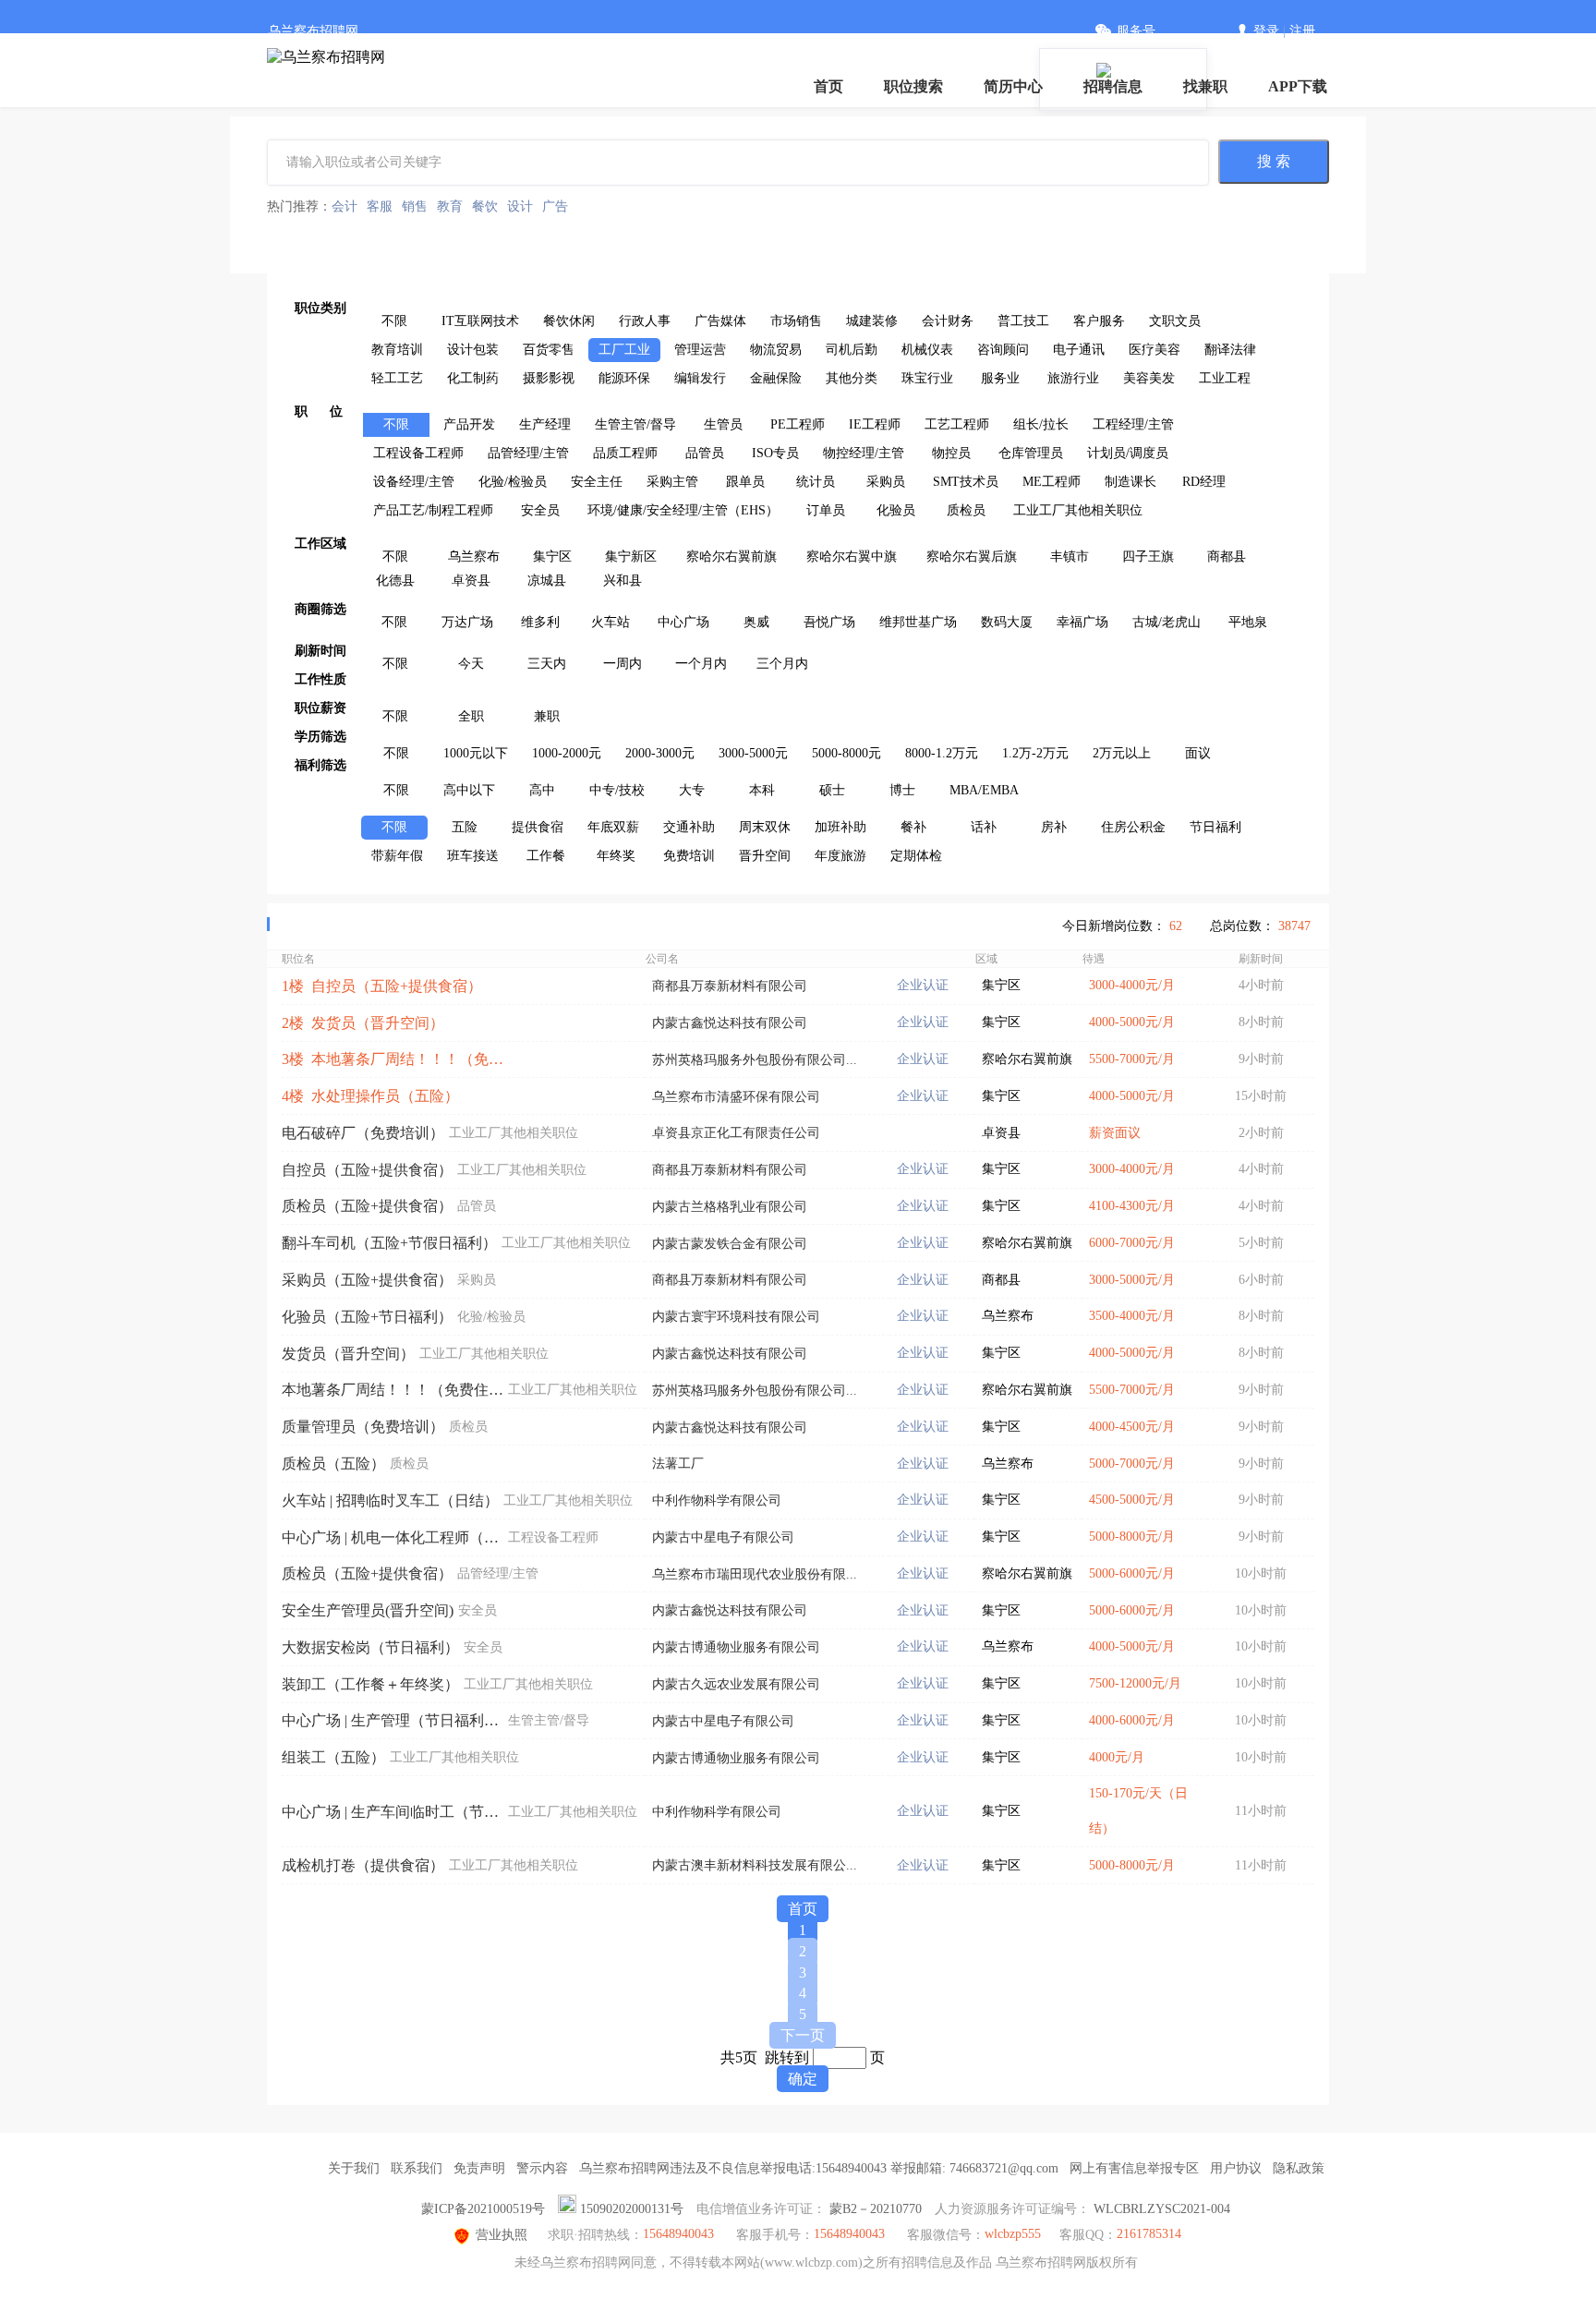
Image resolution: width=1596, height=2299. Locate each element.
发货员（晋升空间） (348, 1354)
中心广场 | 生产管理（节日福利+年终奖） (393, 1720)
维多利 (540, 622)
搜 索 (1274, 161)
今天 (471, 664)
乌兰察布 (474, 557)
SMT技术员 (966, 482)
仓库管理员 (1031, 453)
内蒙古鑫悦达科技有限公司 (730, 1023)
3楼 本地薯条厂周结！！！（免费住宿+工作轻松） (393, 1059)
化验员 (896, 510)
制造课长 (1130, 482)
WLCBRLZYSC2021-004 (1162, 2209)
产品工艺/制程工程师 (433, 510)
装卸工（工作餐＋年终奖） (370, 1684)
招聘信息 (1113, 86)
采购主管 (672, 482)
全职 (471, 716)
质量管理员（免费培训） (363, 1427)
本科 (762, 790)
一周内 (623, 664)
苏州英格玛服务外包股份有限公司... (755, 1060)
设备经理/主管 (414, 482)
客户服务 (1099, 321)
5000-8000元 (846, 753)
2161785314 (1149, 2234)
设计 (520, 206)
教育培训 (397, 350)
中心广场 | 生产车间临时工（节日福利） (393, 1812)
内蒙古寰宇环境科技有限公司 (736, 1317)
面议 (1198, 753)
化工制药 (473, 378)
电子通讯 (1079, 350)
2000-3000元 (660, 753)
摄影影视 (549, 378)
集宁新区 (631, 557)
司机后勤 (852, 350)
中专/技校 (617, 790)
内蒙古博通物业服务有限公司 (736, 1647)
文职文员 (1175, 321)
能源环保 (624, 378)
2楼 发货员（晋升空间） (363, 1023)
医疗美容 (1155, 350)
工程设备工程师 (418, 453)
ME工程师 (1052, 482)
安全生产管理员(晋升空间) (368, 1610)
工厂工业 (624, 350)
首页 (828, 86)
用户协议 (1236, 2168)
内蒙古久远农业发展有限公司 (736, 1684)
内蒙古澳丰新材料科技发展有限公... (755, 1865)
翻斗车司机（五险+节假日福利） (389, 1243)
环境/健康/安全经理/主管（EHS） (683, 510)
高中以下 (469, 790)
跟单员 (745, 482)
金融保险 (776, 378)
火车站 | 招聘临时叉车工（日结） (390, 1500)
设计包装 (473, 350)
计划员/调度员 (1128, 453)
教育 (450, 206)
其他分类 (852, 378)
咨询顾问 (1003, 350)
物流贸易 (776, 350)
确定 (803, 2079)
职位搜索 (913, 86)
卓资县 (471, 581)
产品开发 (469, 424)
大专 (692, 790)
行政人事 (645, 321)
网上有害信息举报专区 (1134, 2168)
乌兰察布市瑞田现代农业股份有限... (755, 1574)
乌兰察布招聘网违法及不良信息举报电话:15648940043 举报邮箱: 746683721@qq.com (819, 2168)
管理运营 (700, 350)
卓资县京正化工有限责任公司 (736, 1133)
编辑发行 (700, 378)
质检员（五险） (333, 1464)
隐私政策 (1299, 2168)
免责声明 (479, 2168)
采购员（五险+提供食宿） (367, 1280)
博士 (902, 790)
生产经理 (545, 424)
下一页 (803, 2035)
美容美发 (1149, 378)
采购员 (886, 482)
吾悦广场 (829, 622)
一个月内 (701, 664)
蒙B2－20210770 (876, 2209)
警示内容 (542, 2168)
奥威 (756, 622)
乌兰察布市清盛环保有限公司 (736, 1097)
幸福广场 (1082, 622)
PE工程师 (798, 424)
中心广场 (683, 622)
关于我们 (354, 2168)
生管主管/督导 (635, 424)
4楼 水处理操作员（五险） (370, 1096)
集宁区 (552, 557)
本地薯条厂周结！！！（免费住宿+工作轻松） (393, 1390)
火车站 (611, 622)
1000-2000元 (567, 753)
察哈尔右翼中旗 (852, 557)
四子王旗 (1148, 557)
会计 (345, 206)
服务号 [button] (1136, 31)
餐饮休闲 (569, 321)
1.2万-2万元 (1035, 753)
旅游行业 (1073, 378)
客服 (380, 206)
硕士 (832, 790)
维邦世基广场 (918, 622)
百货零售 (549, 350)
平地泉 (1248, 622)
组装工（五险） (333, 1757)
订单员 (826, 510)
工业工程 (1225, 378)
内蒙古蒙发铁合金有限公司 (730, 1244)
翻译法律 (1230, 350)
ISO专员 (775, 453)
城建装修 (872, 321)
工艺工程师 (957, 424)
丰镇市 (1070, 557)
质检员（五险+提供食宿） (367, 1206)
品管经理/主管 (528, 453)
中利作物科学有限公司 (717, 1500)
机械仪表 (927, 350)
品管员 (705, 453)
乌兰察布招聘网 (313, 31)
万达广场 (467, 622)
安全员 (540, 510)
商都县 (1227, 557)
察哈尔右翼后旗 (972, 557)
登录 (1266, 31)
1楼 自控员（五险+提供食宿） (382, 986)
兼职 (547, 716)
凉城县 (547, 581)
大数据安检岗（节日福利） (370, 1647)
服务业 (1000, 378)
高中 (542, 790)
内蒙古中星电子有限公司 (723, 1537)
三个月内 (782, 664)
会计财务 (948, 321)
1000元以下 (476, 753)
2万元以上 (1122, 753)
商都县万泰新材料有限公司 (730, 986)
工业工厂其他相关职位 (1078, 510)
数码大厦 (1007, 622)
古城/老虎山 (1167, 622)
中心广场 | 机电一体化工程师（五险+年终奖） (393, 1537)
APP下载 (1298, 86)
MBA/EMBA (984, 790)
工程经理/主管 (1133, 424)
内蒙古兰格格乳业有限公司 (730, 1207)
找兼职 (1205, 86)
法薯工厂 (678, 1464)
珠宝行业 (927, 378)
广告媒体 (720, 321)
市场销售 (796, 321)
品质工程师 (625, 453)
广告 (555, 206)
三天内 (547, 664)
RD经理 (1204, 482)
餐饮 (485, 206)
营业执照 (502, 2235)
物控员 (951, 453)
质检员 (966, 510)
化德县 (395, 581)
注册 (1302, 31)
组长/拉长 (1041, 424)
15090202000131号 (632, 2209)
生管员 (723, 424)
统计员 (816, 482)
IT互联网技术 (480, 321)
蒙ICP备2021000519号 (483, 2209)
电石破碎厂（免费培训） (363, 1133)
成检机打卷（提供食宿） (363, 1865)
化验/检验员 (513, 482)
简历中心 (1013, 86)
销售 (415, 206)
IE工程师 (875, 424)
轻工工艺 (397, 378)
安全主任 (597, 482)
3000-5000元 (753, 753)
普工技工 (1023, 321)
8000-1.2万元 (942, 753)
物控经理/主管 (864, 453)
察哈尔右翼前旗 (731, 557)
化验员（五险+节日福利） (367, 1317)
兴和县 (623, 581)
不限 (394, 321)
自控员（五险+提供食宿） (367, 1170)
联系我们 (417, 2168)
